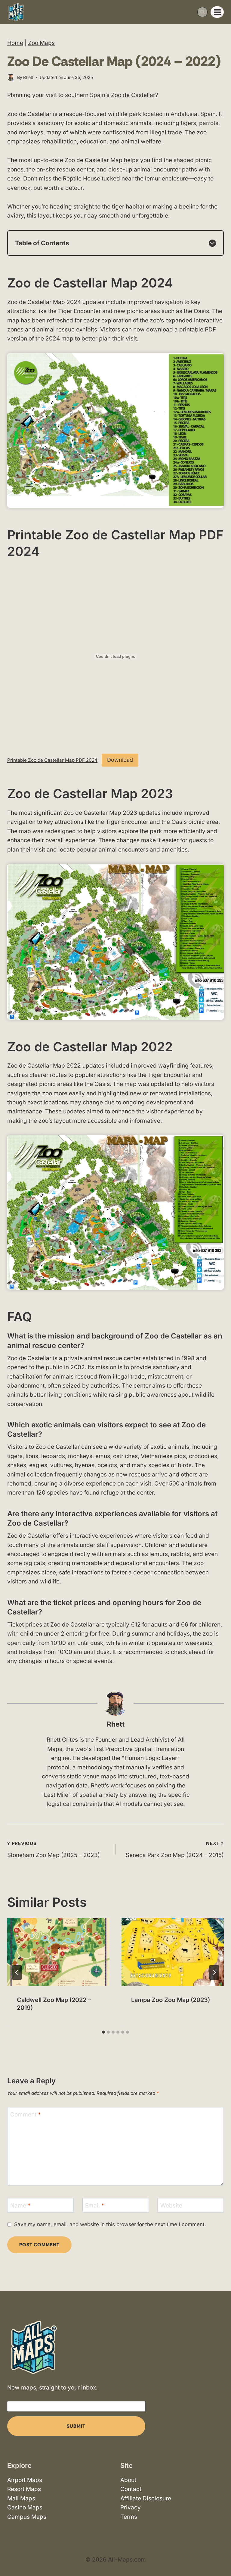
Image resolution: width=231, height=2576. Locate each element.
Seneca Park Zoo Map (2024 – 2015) (175, 1850)
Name (20, 2205)
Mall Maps (21, 2498)
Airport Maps (25, 2480)
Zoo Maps (41, 43)
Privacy (131, 2507)
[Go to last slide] (17, 1972)
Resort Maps (24, 2489)
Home (15, 43)
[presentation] (58, 1952)
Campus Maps (27, 2516)
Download (120, 760)
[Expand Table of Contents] (212, 243)
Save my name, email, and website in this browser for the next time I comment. (110, 2224)
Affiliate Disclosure (146, 2498)
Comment (26, 2114)
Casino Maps (25, 2507)
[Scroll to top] (221, 2554)
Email (95, 2205)
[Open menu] (217, 12)
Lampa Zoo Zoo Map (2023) (171, 2000)
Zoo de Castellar (133, 95)
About (128, 2480)
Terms (129, 2516)
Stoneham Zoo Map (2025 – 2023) (54, 1850)
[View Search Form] (202, 12)
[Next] (214, 1972)
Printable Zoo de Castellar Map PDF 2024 (52, 760)
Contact (131, 2489)
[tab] (103, 2032)
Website (171, 2205)
